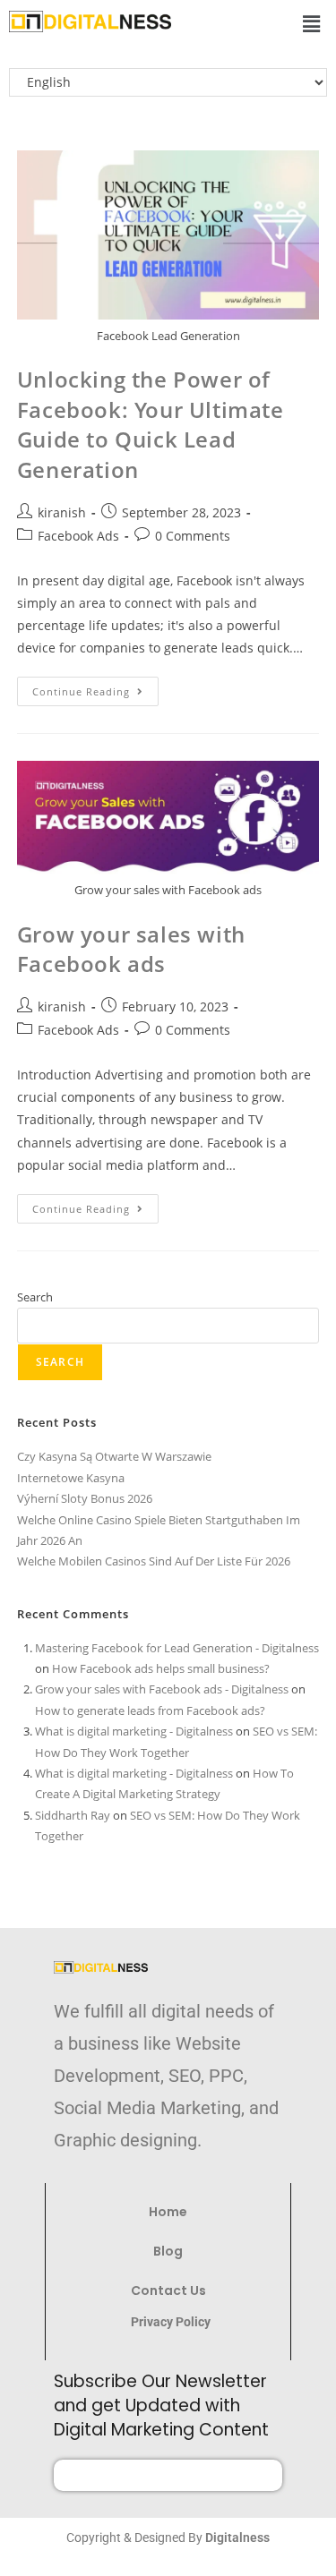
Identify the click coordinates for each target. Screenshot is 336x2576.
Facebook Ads (78, 536)
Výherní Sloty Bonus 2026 (85, 1498)
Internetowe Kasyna (71, 1478)
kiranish (62, 512)
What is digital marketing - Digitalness (134, 1731)
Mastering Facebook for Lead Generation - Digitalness (177, 1648)
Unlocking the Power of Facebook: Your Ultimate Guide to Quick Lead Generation (151, 424)
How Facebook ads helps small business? (161, 1668)
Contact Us (168, 2290)
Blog (168, 2251)
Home (168, 2212)
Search (35, 1297)
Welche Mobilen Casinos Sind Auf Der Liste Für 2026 (154, 1561)
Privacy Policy (172, 2322)
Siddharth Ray (73, 1815)
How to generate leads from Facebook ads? (150, 1710)
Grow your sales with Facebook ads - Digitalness (162, 1689)
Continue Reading (95, 687)
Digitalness (237, 2538)
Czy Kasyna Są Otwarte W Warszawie (114, 1456)
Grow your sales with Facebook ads (131, 949)
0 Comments (193, 536)
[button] (312, 23)
